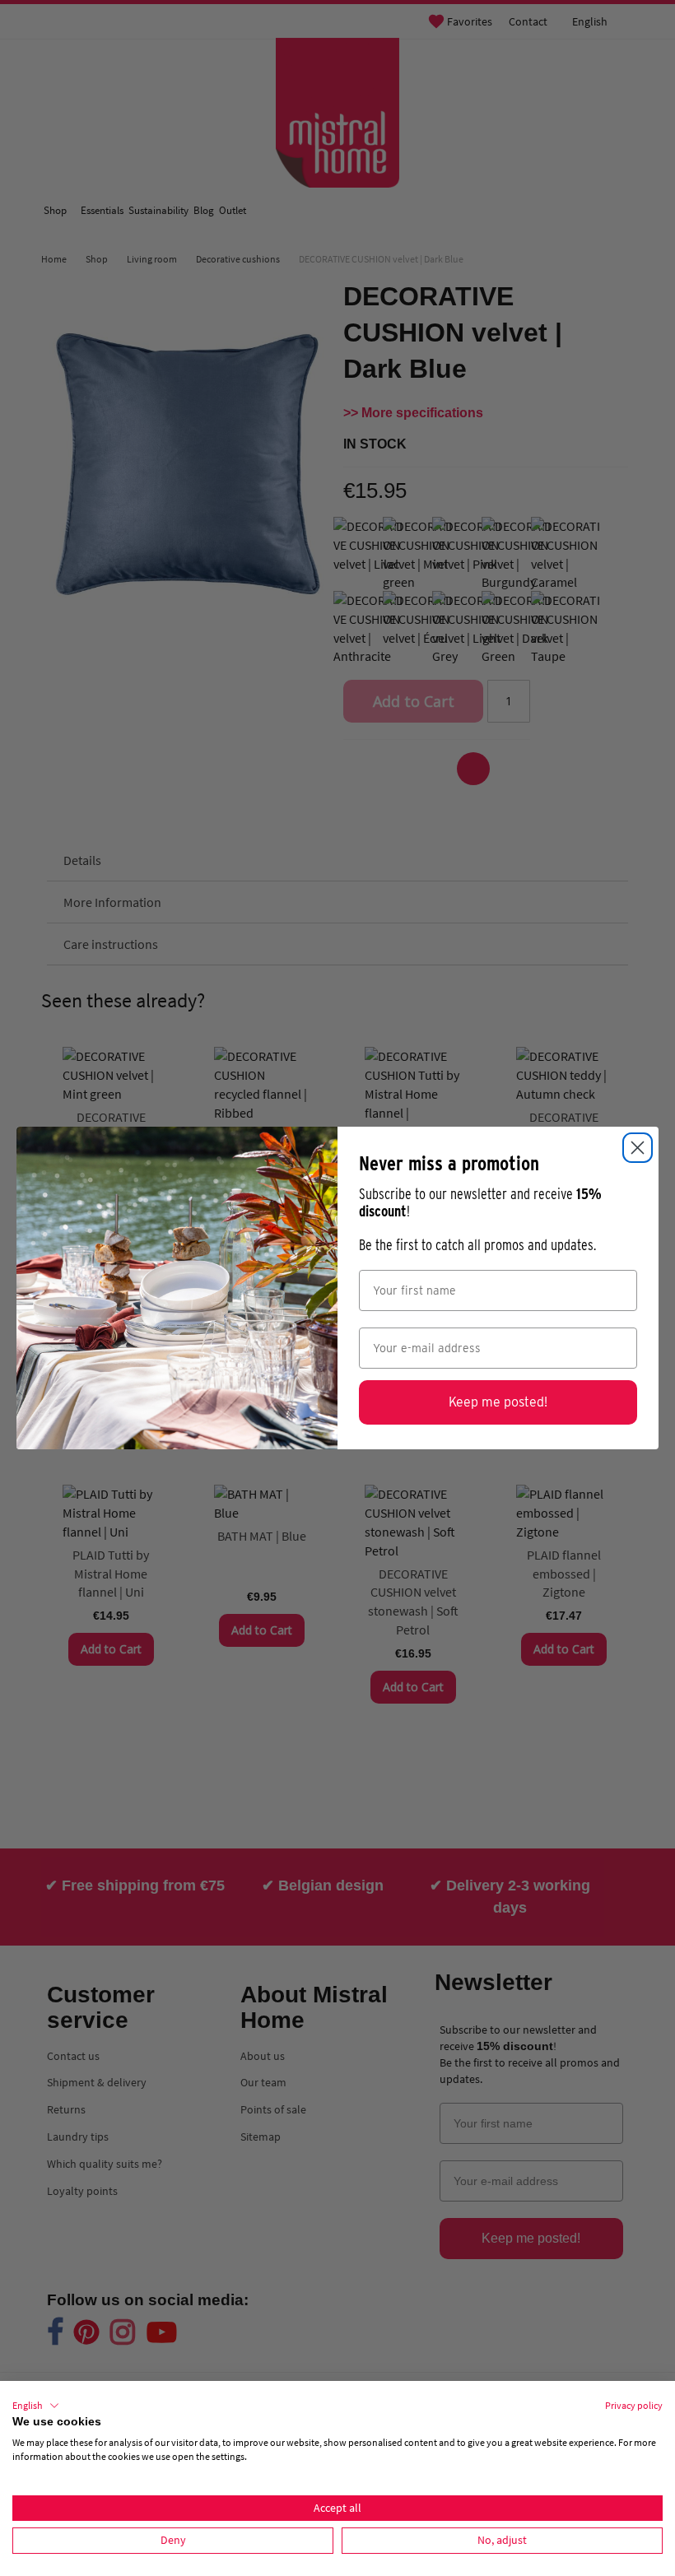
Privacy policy (634, 2405)
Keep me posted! (498, 1402)
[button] (36, 2406)
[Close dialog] (638, 1148)
